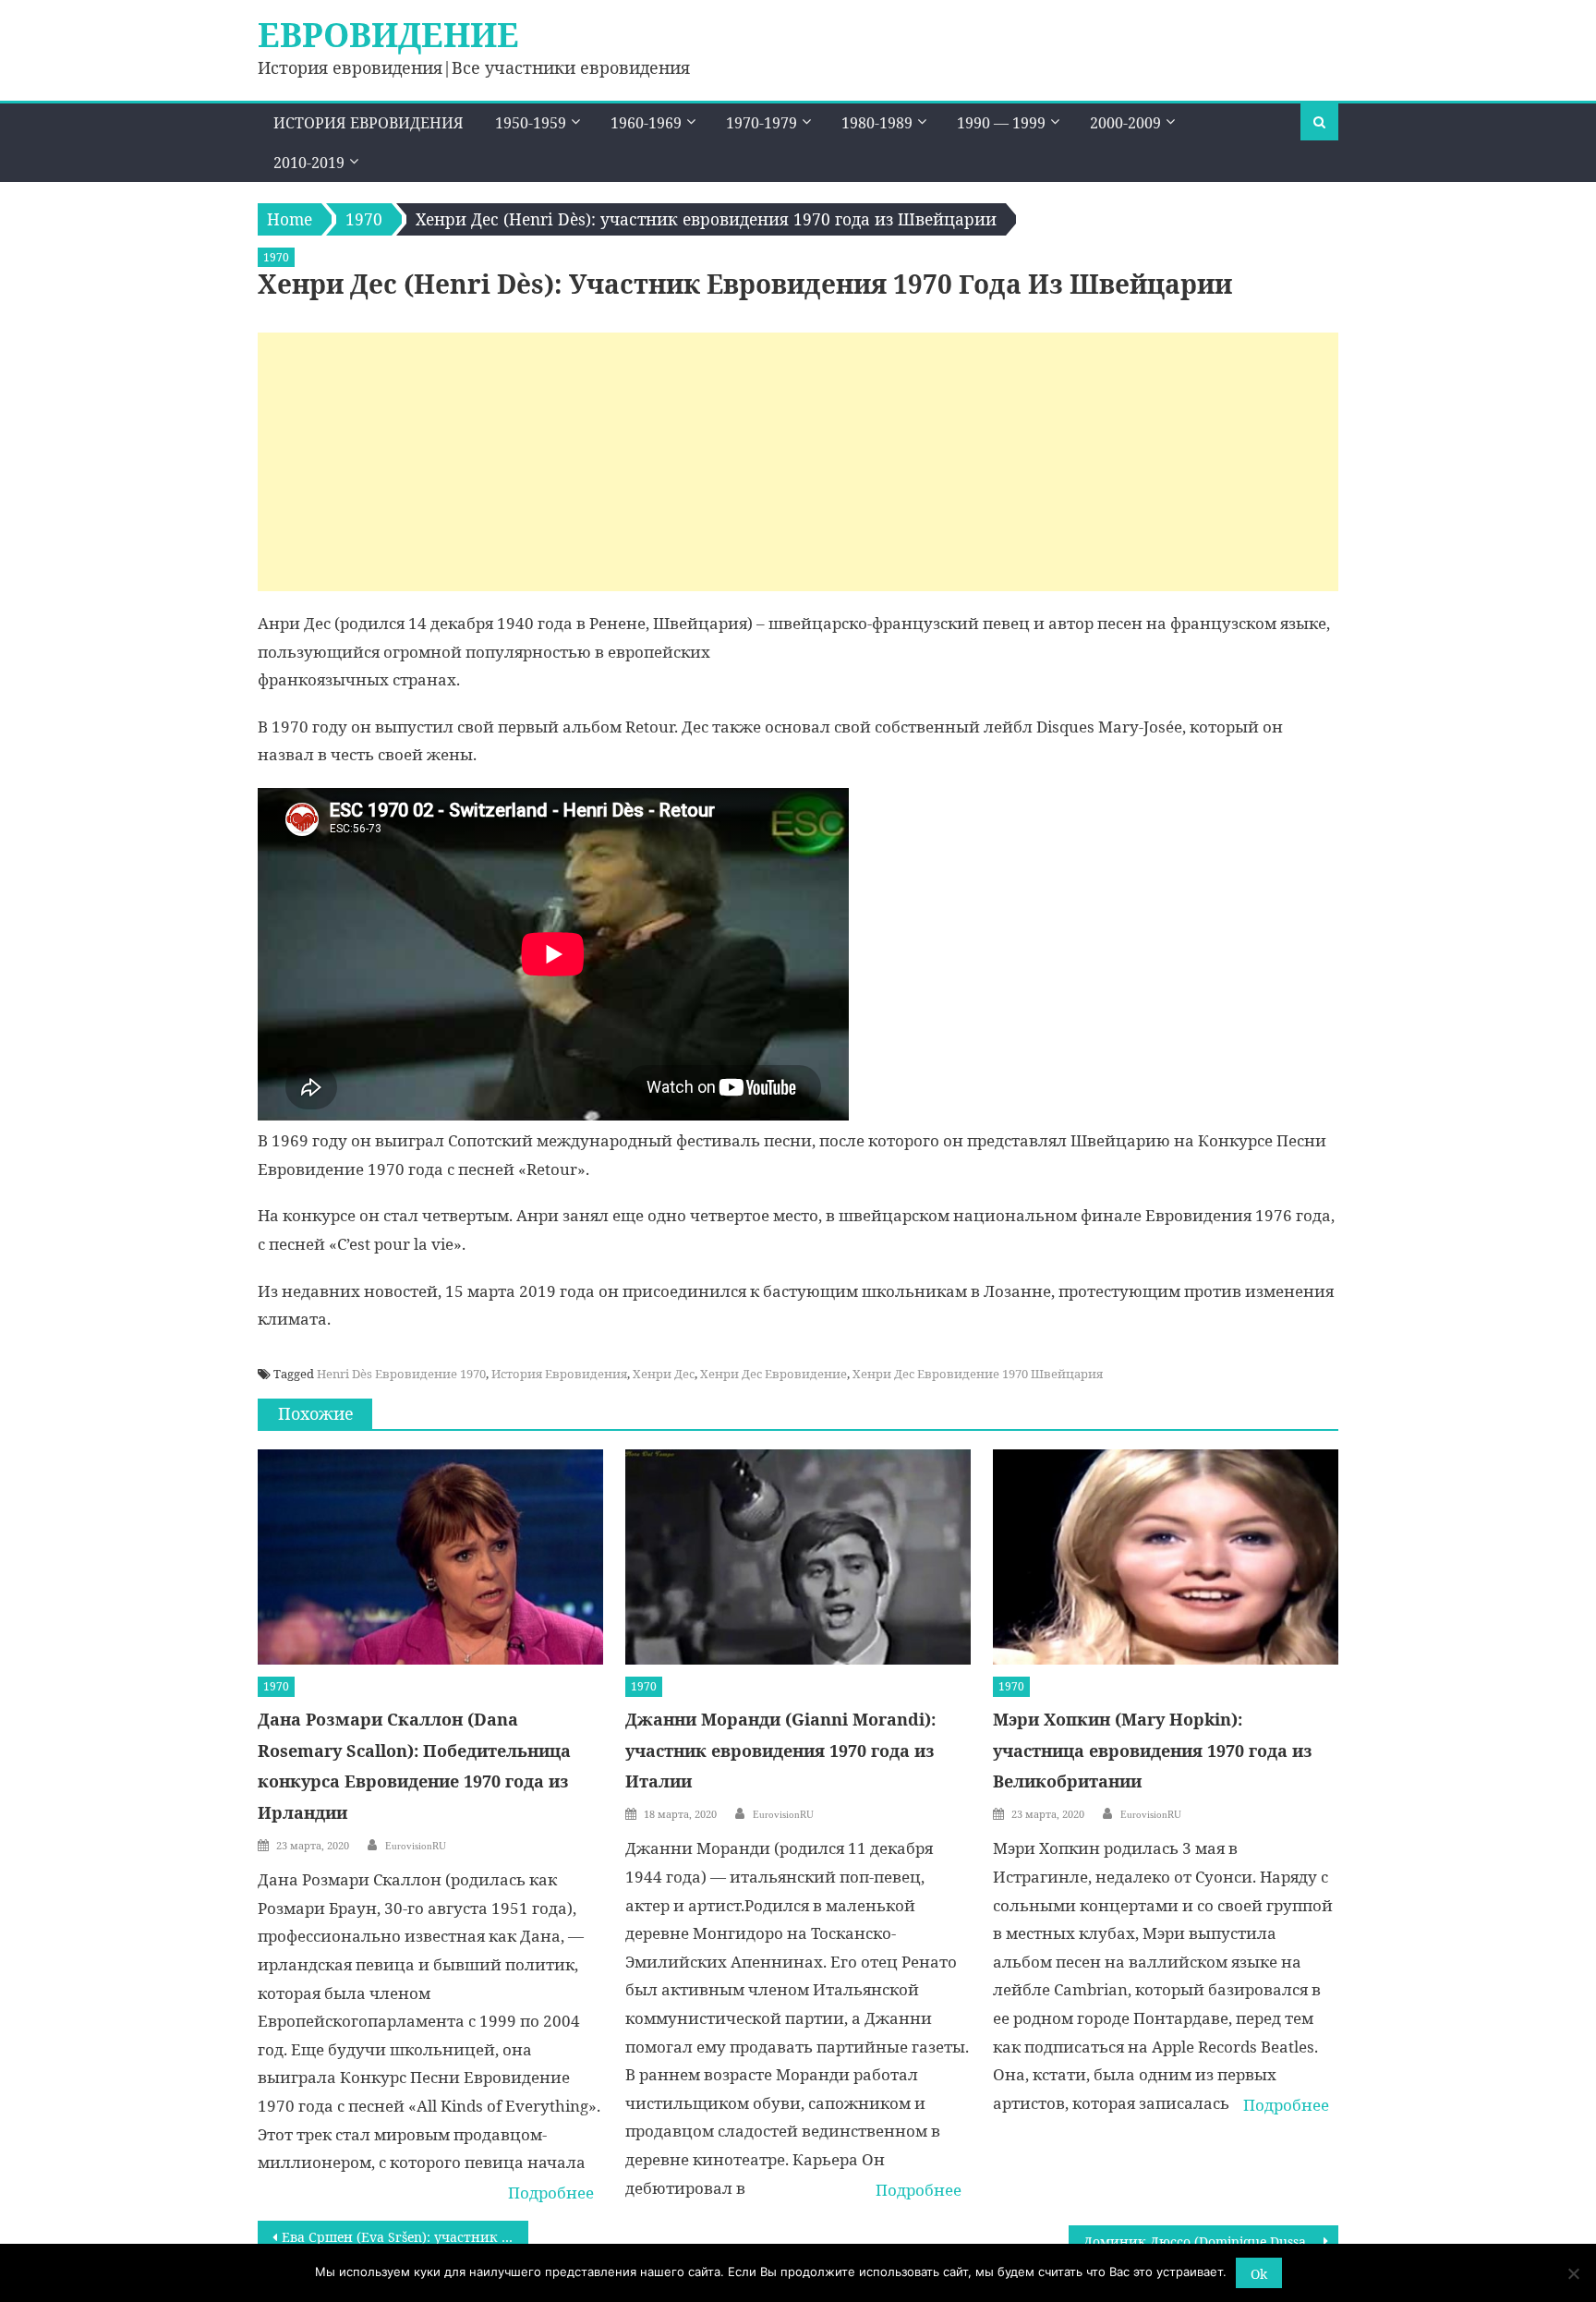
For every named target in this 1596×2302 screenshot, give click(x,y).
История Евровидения (369, 123)
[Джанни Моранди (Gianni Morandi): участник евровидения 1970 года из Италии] (798, 1557)
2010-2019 (309, 163)
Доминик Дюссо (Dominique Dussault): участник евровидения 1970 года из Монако (1211, 2241)
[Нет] (1573, 2273)
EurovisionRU (416, 1846)
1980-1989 (877, 123)
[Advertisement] (798, 462)
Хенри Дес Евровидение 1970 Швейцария (978, 1374)
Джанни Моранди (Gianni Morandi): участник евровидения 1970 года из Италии (780, 1751)
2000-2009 (1125, 123)
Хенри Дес (664, 1374)
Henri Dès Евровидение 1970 (401, 1374)
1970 (276, 257)
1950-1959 (531, 123)
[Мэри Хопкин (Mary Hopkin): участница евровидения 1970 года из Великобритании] (1166, 1557)
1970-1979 (762, 123)
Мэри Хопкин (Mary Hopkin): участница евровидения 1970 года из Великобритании (1153, 1751)
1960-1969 (646, 123)
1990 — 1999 (1001, 123)
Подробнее (551, 2193)
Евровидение (388, 35)
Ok (1259, 2274)
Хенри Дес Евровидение (774, 1374)
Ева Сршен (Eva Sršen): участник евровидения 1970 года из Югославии (405, 2237)
